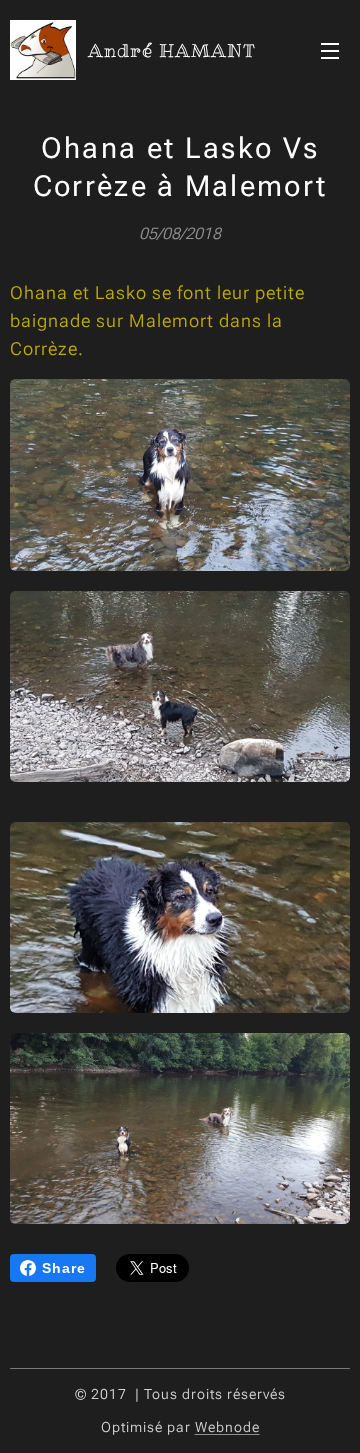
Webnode (227, 1427)
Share (64, 1268)
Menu (330, 50)
